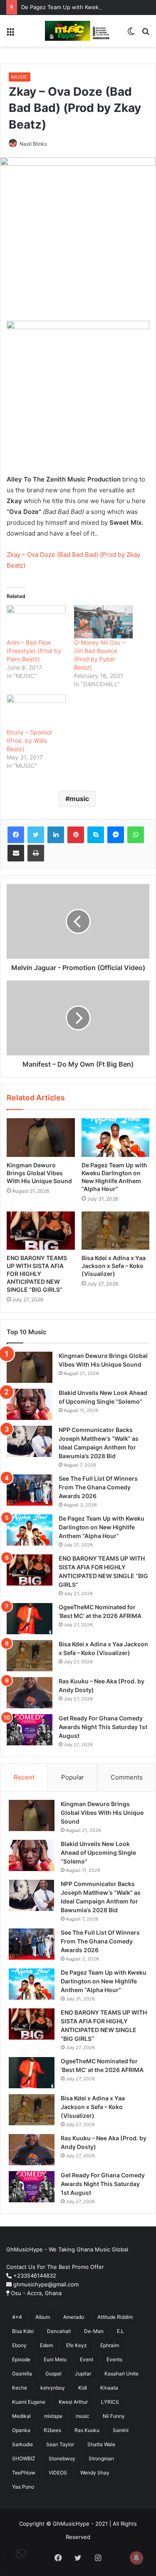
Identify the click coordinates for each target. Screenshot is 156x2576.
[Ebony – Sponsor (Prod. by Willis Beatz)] (36, 711)
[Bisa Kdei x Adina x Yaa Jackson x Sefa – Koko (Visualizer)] (116, 1231)
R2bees (52, 2430)
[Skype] (96, 835)
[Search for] (146, 34)
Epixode (21, 2359)
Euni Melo (55, 2359)
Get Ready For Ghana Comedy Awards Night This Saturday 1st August (103, 1727)
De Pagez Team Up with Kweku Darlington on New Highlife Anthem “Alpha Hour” (102, 1527)
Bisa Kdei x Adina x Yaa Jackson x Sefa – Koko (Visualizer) (114, 1266)
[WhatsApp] (136, 835)
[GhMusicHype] (78, 31)
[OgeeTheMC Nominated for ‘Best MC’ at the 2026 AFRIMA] (30, 1619)
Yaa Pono (23, 2487)
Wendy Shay (95, 2473)
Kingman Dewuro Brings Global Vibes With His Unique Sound (39, 1173)
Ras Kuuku (87, 2430)
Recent (24, 1777)
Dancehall (59, 2331)
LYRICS (110, 2402)
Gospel (53, 2374)
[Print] (36, 853)
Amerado (74, 2317)
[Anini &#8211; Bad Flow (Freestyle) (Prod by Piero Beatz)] (36, 622)
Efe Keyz (77, 2345)
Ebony (19, 2345)
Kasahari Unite (121, 2374)
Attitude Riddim (115, 2317)
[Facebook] (16, 835)
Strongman (101, 2458)
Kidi (83, 2388)
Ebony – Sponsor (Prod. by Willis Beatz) (30, 741)
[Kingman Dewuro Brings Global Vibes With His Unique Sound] (41, 1137)
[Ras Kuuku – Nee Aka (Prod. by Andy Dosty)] (30, 1693)
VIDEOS (58, 2473)
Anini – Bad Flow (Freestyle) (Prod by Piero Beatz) (34, 651)
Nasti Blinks (33, 144)
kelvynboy (53, 2388)
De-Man (94, 2331)
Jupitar (83, 2374)
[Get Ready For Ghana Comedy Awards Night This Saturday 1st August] (30, 1730)
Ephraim (110, 2345)
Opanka (21, 2430)
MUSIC (20, 77)
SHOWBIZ (24, 2458)
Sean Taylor (60, 2444)
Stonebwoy (62, 2458)
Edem (46, 2345)
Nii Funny (114, 2416)
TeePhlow (24, 2473)
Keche (20, 2388)
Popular (73, 1777)
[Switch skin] (131, 34)
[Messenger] (116, 835)
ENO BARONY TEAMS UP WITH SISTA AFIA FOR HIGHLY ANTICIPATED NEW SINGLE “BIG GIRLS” (37, 1274)
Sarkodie (22, 2444)
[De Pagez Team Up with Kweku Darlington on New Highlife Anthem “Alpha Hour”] (116, 1137)
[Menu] (10, 34)
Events (114, 2359)
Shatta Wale (101, 2444)
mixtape (53, 2416)
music (79, 799)
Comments (127, 1777)
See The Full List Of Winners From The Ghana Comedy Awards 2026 (98, 1487)
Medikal (21, 2416)
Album (43, 2317)
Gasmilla (22, 2374)
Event (87, 2359)
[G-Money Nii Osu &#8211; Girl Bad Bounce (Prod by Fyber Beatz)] (104, 622)
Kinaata (109, 2388)
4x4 (17, 2317)
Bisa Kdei (23, 2331)
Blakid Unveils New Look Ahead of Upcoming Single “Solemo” (98, 1853)
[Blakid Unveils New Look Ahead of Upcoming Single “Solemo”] (30, 1404)
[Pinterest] (76, 835)
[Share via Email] (16, 853)
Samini (121, 2430)
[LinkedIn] (56, 835)
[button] (21, 2554)
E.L (120, 2331)
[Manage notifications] (136, 2558)
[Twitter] (36, 835)
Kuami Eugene (29, 2402)
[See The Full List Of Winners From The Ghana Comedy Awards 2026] (30, 1490)
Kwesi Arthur (73, 2402)
